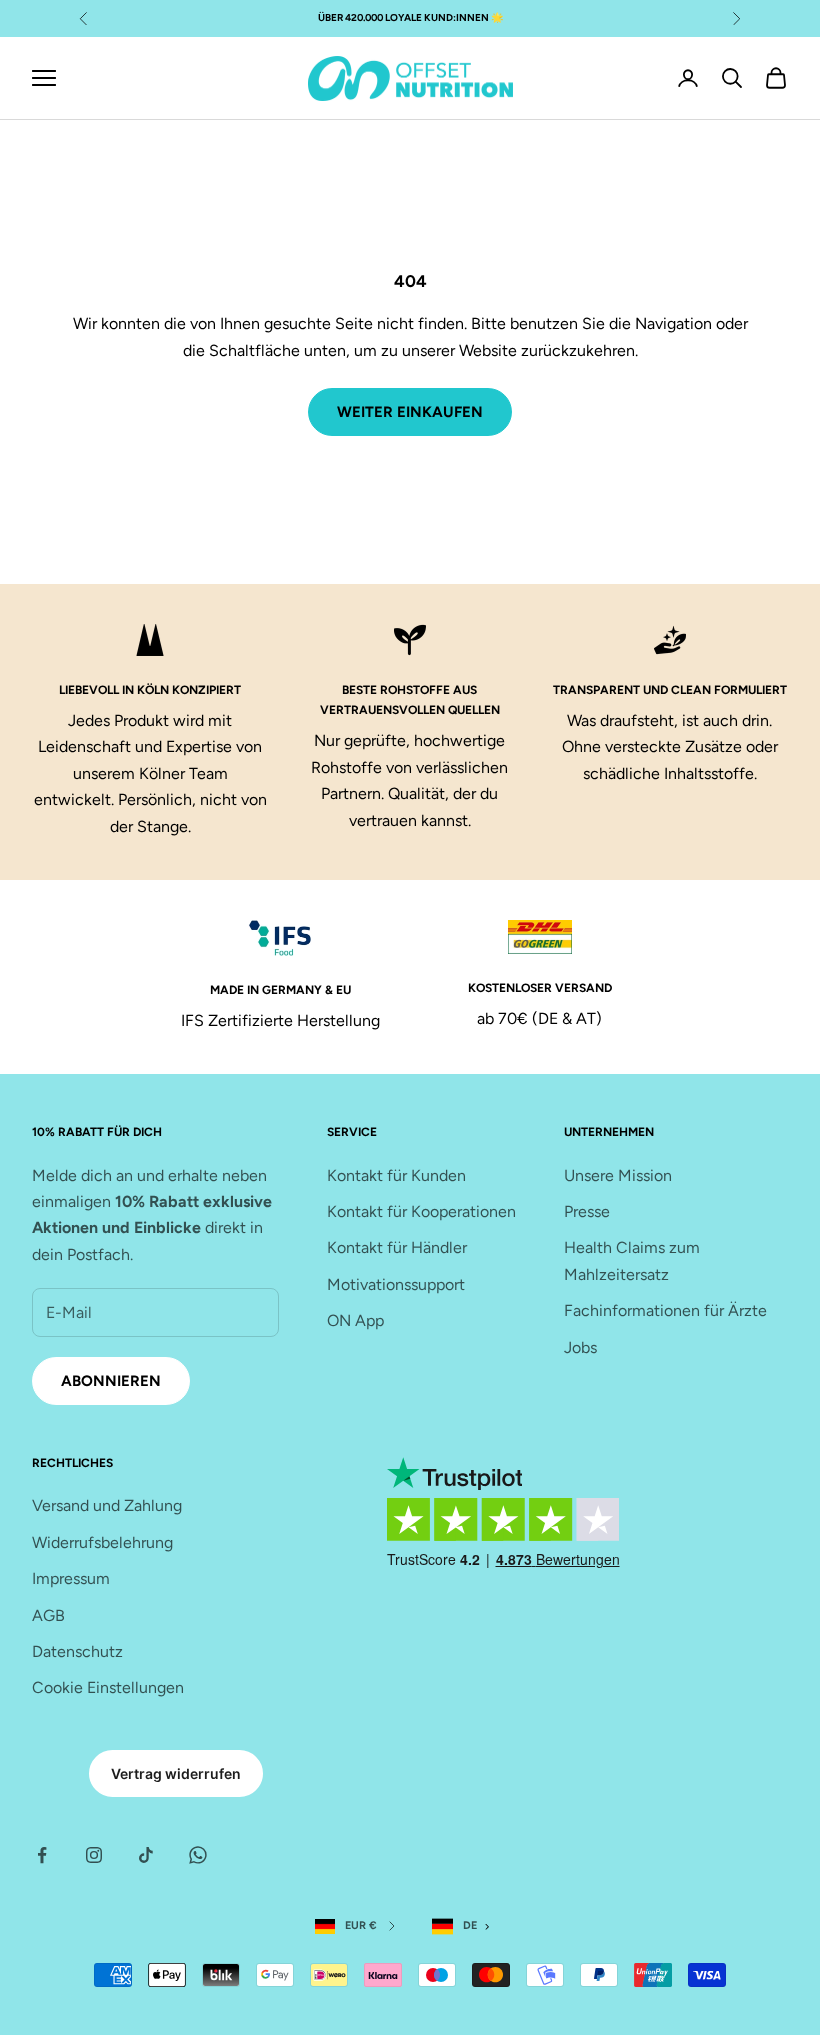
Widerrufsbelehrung (102, 1542)
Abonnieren (111, 1381)
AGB (48, 1615)
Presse (587, 1211)
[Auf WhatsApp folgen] (198, 1855)
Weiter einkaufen (410, 412)
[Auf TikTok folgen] (146, 1855)
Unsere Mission (618, 1175)
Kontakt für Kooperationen (421, 1211)
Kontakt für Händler (397, 1247)
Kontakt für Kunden (396, 1175)
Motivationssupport (396, 1284)
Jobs (580, 1347)
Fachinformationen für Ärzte (665, 1310)
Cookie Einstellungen (108, 1687)
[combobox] (465, 1926)
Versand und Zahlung (107, 1505)
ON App (355, 1320)
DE (470, 1925)
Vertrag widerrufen (176, 1773)
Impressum (71, 1578)
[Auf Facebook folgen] (42, 1855)
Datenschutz (77, 1651)
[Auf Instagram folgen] (94, 1855)
